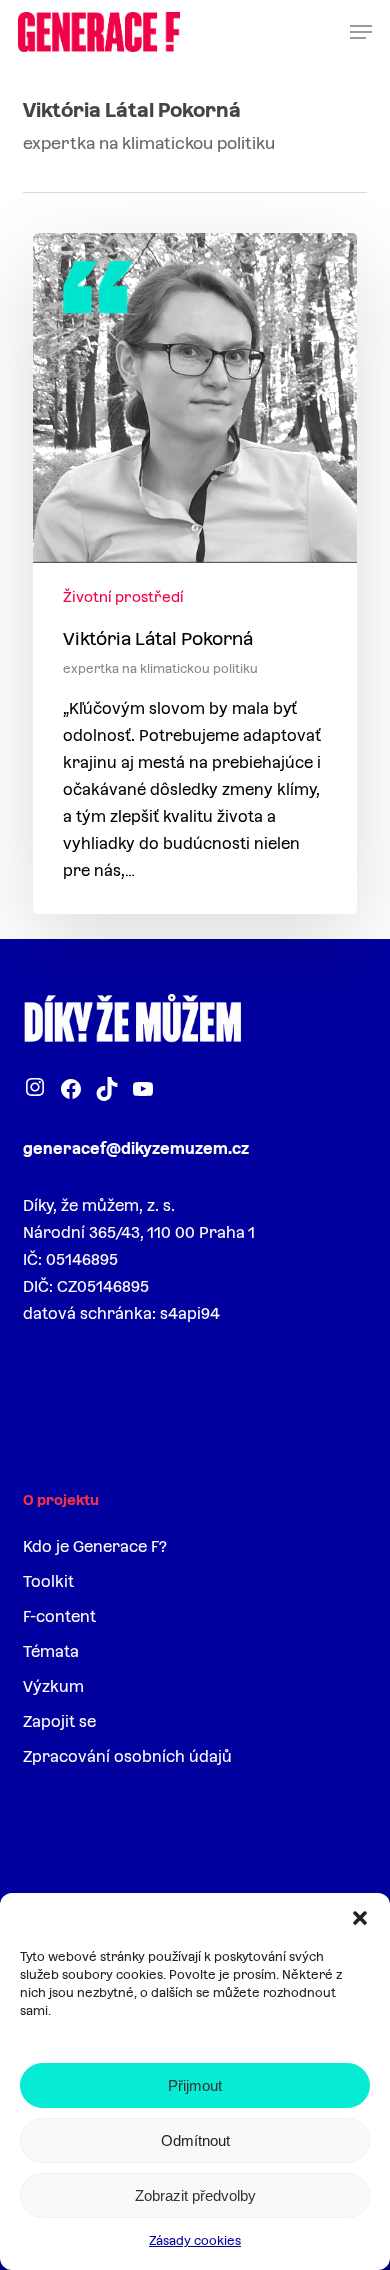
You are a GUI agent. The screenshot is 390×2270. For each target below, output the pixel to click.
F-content (59, 1616)
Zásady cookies (195, 2241)
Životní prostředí (123, 597)
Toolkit (48, 1581)
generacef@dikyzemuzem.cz (136, 1148)
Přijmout (195, 2085)
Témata (51, 1651)
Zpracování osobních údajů (127, 1756)
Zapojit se (59, 1721)
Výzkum (53, 1686)
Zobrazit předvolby (195, 2195)
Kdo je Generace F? (95, 1546)
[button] (360, 1918)
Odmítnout (195, 2140)
